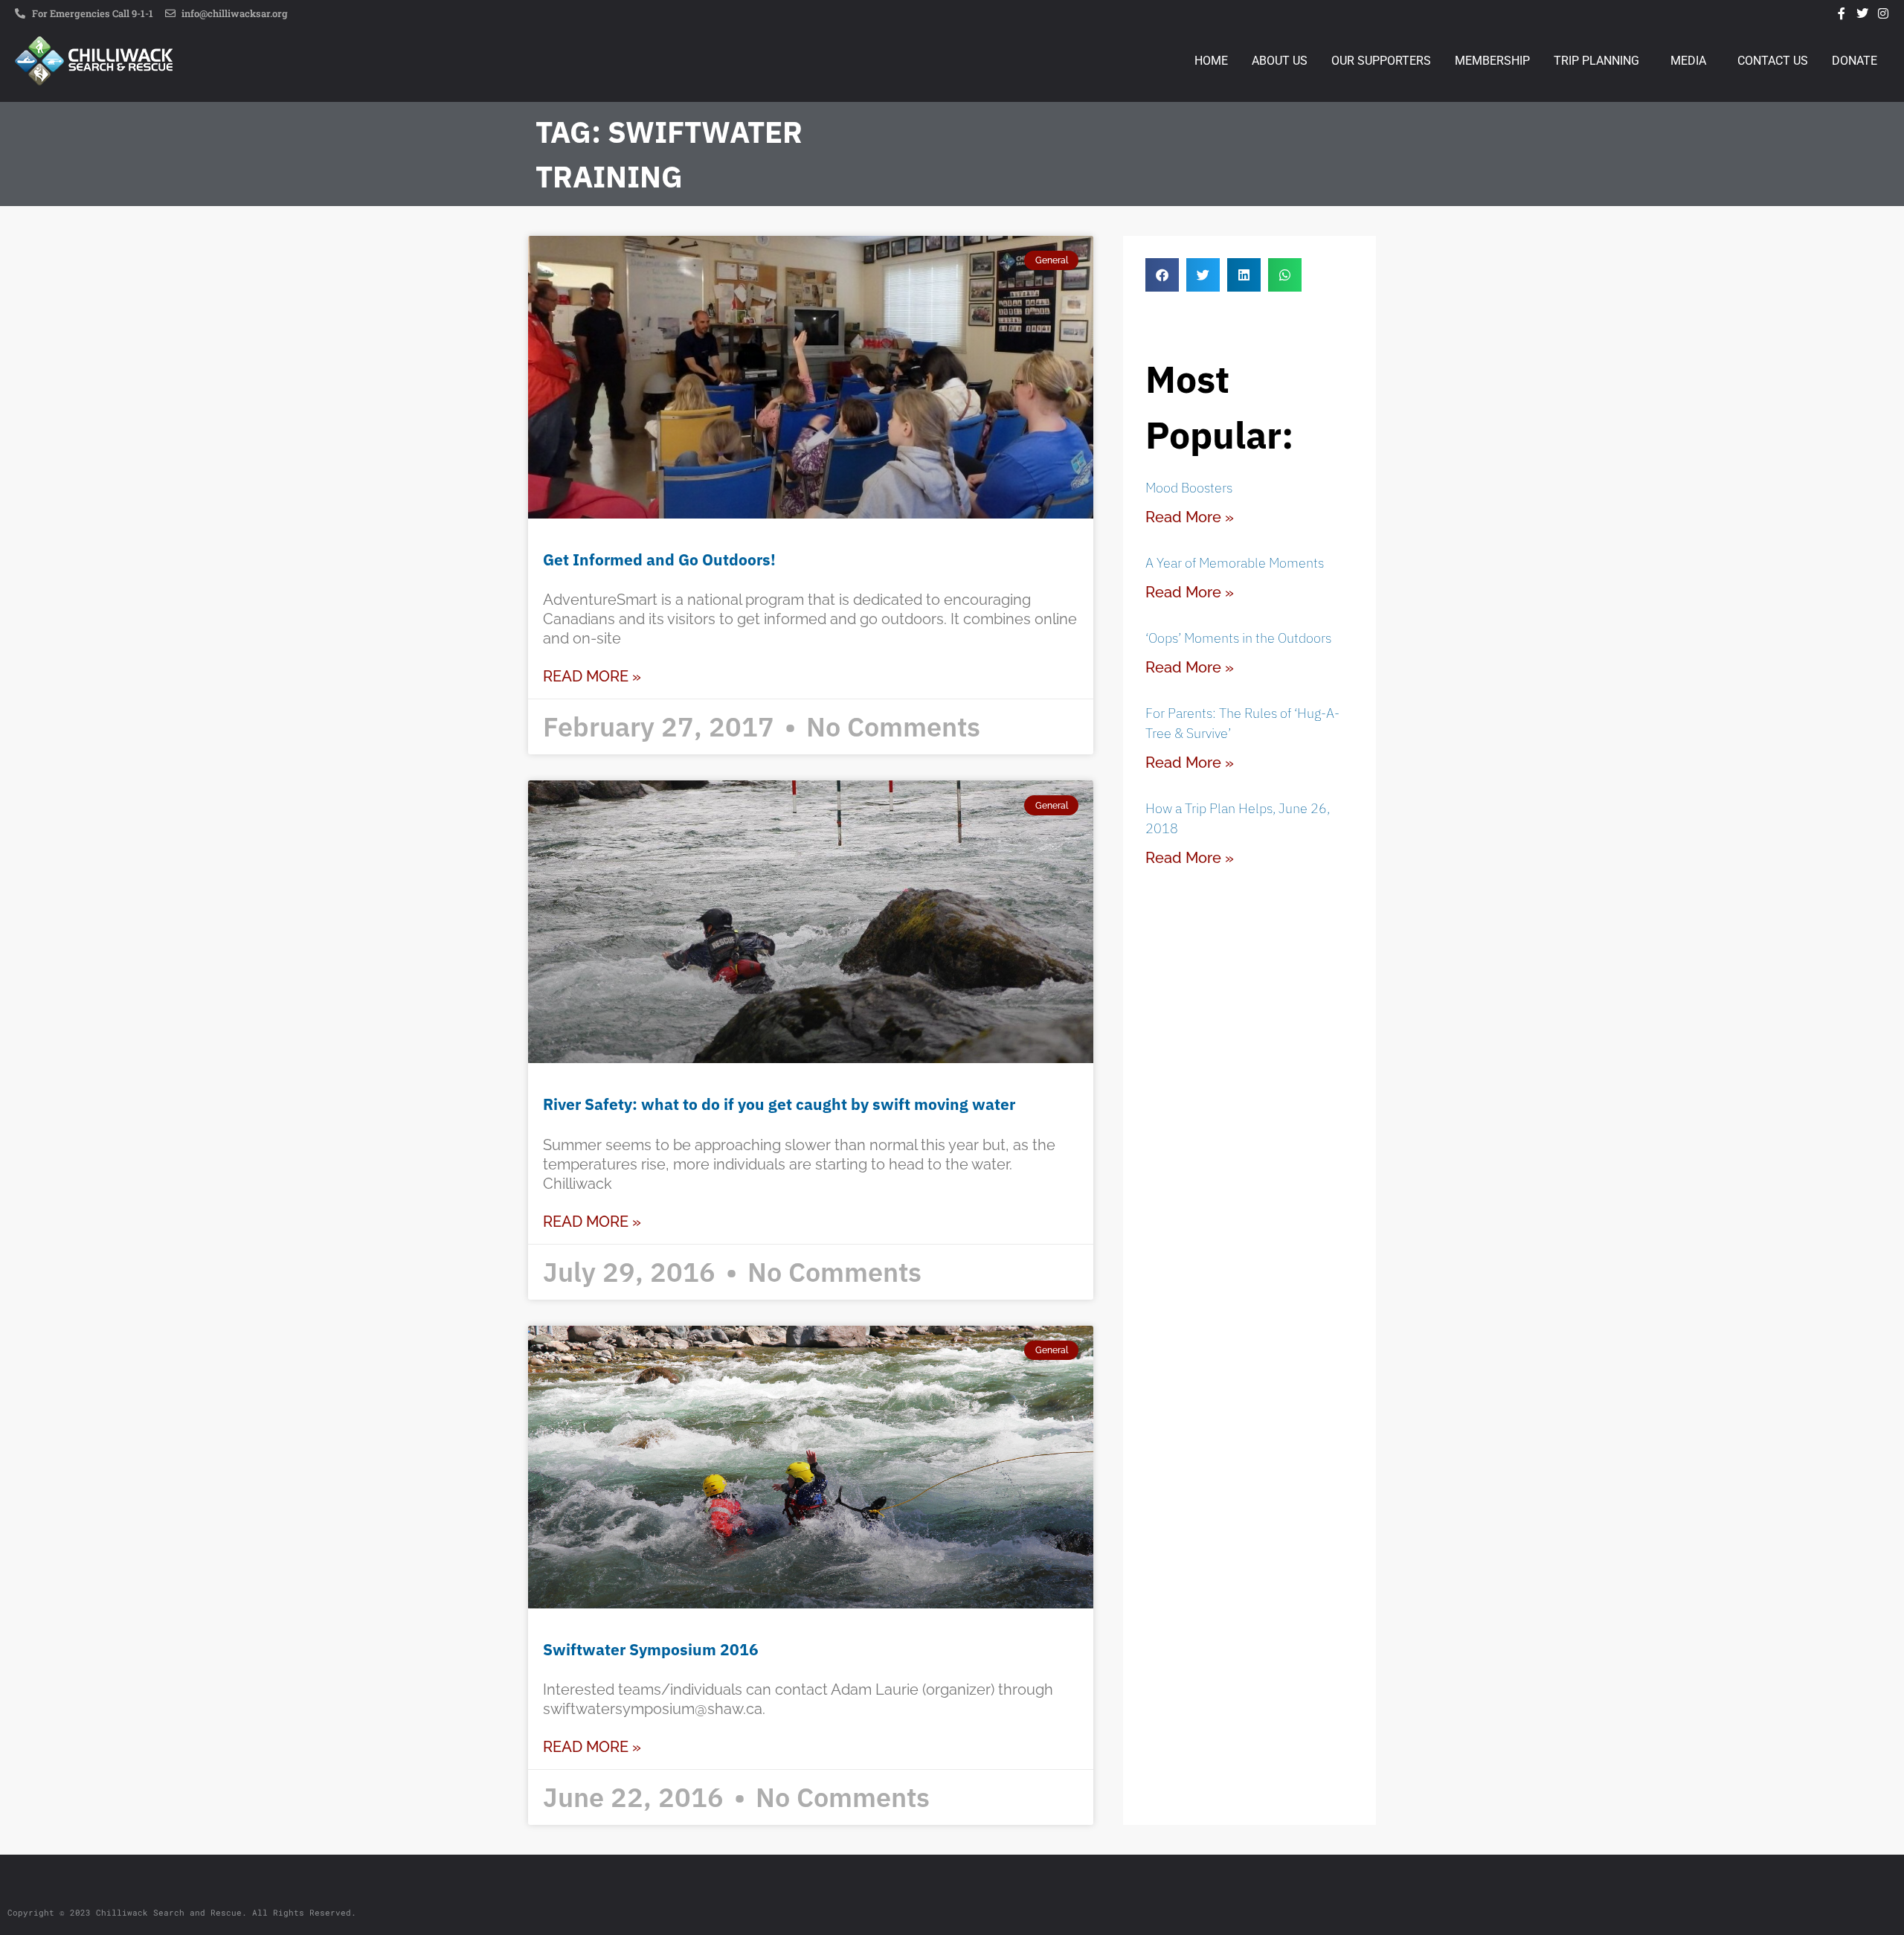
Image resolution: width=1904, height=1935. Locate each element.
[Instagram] (1883, 13)
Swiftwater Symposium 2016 (651, 1649)
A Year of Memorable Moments (1235, 563)
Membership (1492, 61)
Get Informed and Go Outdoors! (659, 559)
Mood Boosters (1189, 488)
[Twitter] (1862, 13)
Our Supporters (1381, 61)
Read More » (592, 676)
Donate (1855, 61)
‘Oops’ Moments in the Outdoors (1238, 638)
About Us (1280, 61)
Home (1211, 61)
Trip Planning (1596, 61)
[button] (1162, 275)
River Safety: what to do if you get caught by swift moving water (779, 1104)
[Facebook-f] (1842, 13)
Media (1688, 61)
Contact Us (1773, 61)
